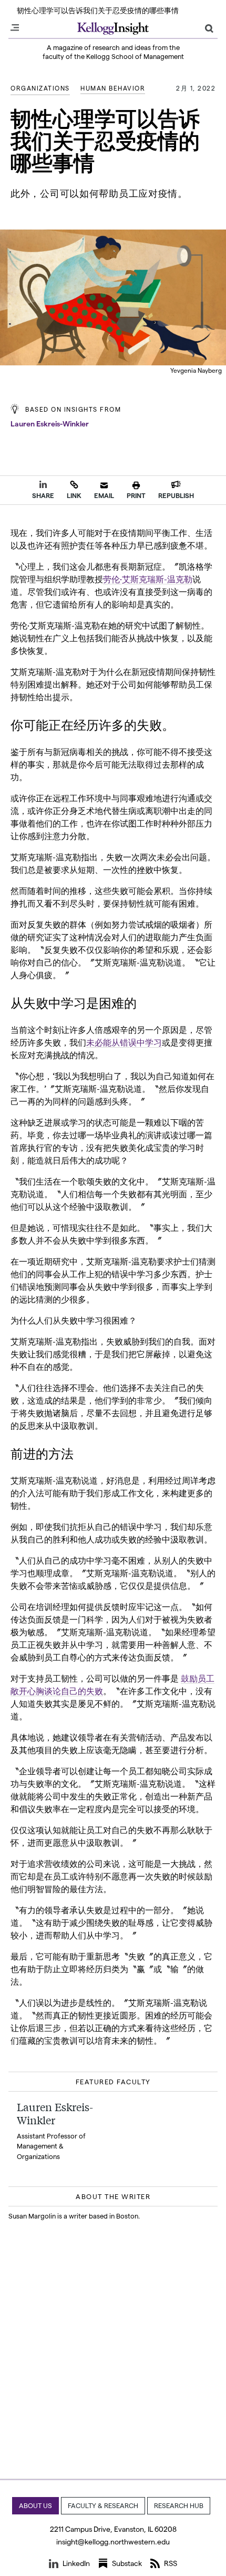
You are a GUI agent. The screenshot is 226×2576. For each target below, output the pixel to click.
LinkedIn (76, 2563)
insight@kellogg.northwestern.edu (113, 2542)
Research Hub (179, 2505)
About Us (35, 2505)
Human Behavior (113, 88)
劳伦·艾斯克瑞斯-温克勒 (148, 578)
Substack (127, 2563)
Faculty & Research (103, 2505)
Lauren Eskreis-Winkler (50, 424)
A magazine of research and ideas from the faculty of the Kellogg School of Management (113, 52)
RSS (171, 2563)
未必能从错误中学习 (124, 1042)
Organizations (40, 88)
